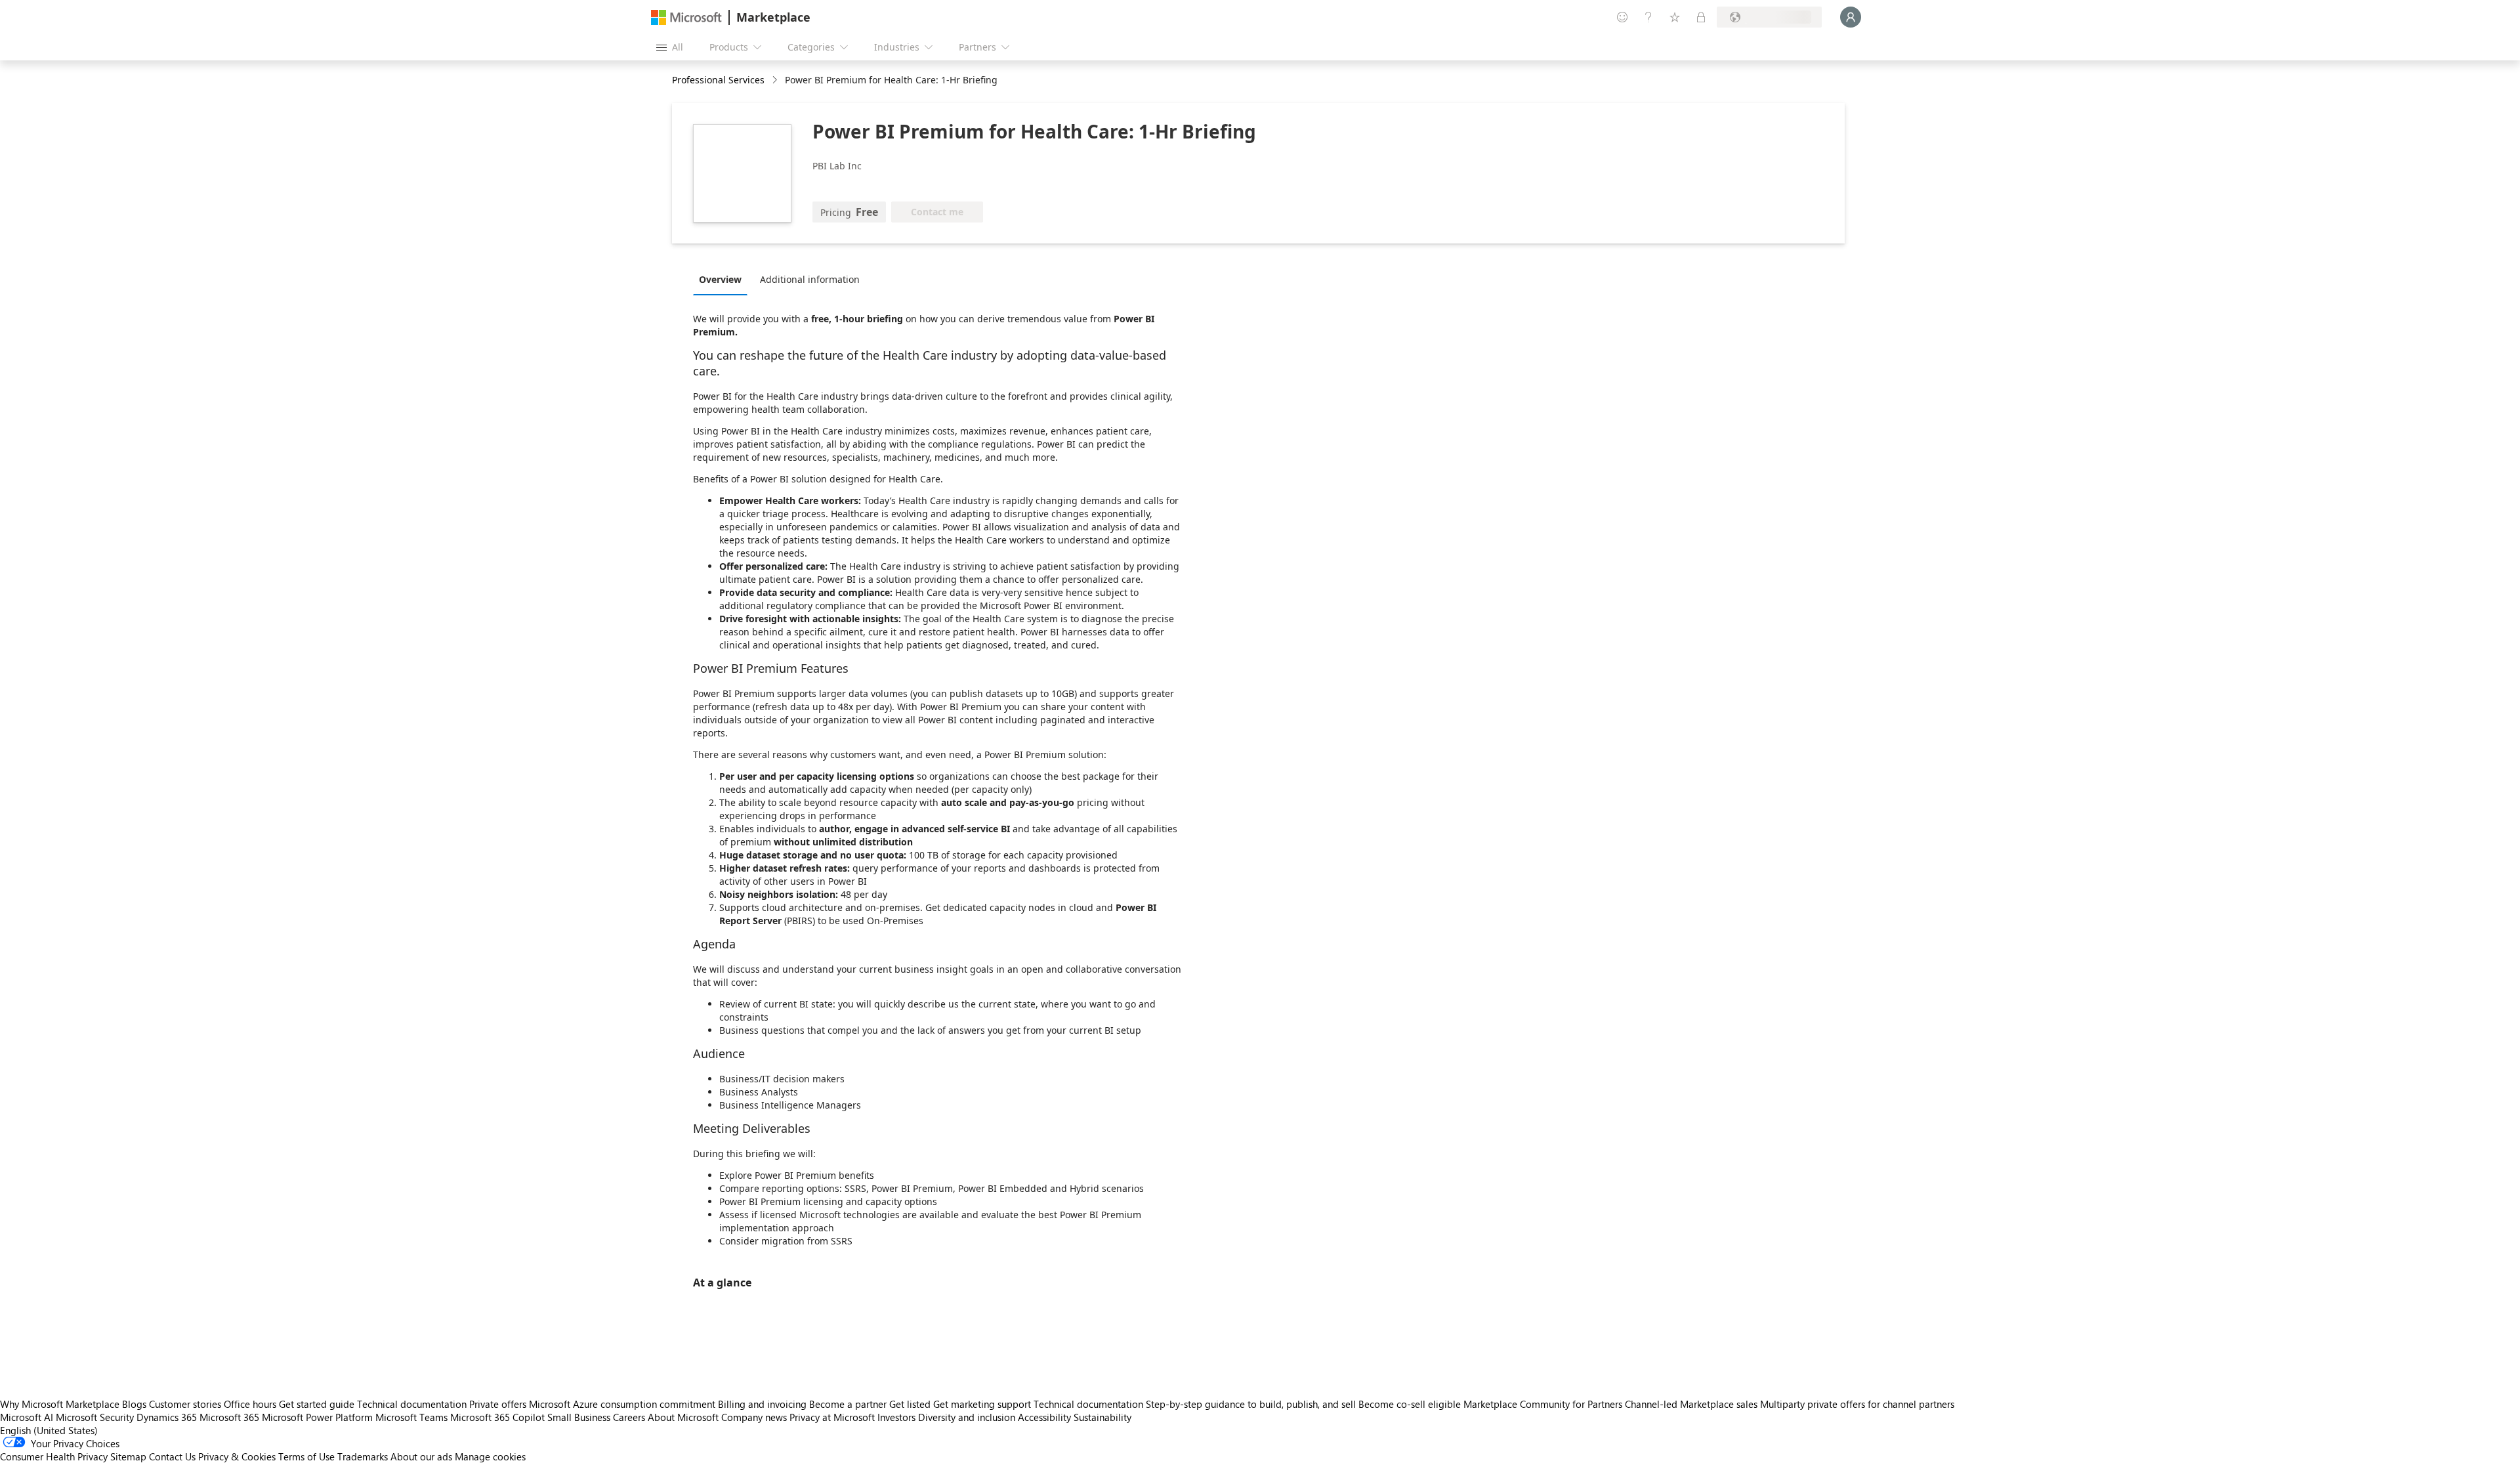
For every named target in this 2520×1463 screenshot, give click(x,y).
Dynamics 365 (167, 1417)
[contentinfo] (776, 80)
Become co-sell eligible (1410, 1404)
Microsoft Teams (411, 1417)
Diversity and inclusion (967, 1417)
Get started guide (317, 1404)
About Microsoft (683, 1417)
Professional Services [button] (718, 80)
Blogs (134, 1404)
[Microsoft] (686, 17)
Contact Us (172, 1456)
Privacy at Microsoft (832, 1417)
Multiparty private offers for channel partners (1857, 1404)
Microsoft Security (95, 1417)
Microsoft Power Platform (317, 1417)
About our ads (421, 1456)
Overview (720, 279)
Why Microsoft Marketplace (60, 1404)
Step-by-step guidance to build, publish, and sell (1251, 1404)
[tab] (724, 279)
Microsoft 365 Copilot (497, 1417)
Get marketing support (982, 1404)
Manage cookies (490, 1456)
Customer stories (185, 1404)
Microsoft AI (27, 1417)
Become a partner (848, 1404)
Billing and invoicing (762, 1404)
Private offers (498, 1404)
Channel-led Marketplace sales (1691, 1404)
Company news (754, 1417)
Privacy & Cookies (237, 1456)
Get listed (910, 1404)
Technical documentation (412, 1404)
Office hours (250, 1404)
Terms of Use (306, 1456)
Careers (629, 1417)
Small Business (579, 1417)
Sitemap (128, 1456)
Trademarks (363, 1456)
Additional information (810, 279)
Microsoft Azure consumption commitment (623, 1404)
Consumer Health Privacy (54, 1456)
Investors (896, 1417)
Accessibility (1044, 1417)
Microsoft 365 (229, 1417)
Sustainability (1102, 1417)
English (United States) (49, 1430)
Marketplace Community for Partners (1543, 1404)
